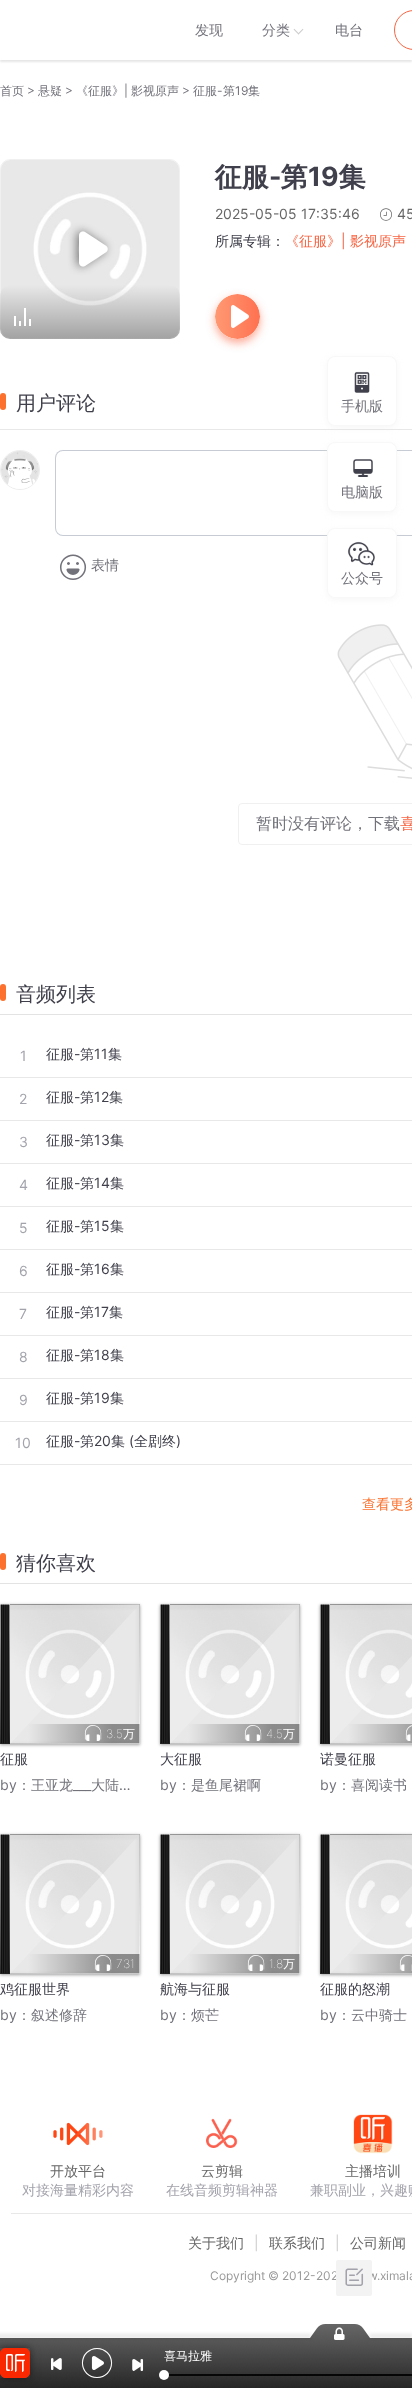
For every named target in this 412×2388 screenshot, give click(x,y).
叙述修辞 (59, 2014)
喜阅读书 (379, 1784)
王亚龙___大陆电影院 (96, 1784)
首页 (12, 90)
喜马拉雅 (77, 30)
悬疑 (50, 90)
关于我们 (216, 2242)
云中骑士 (379, 2014)
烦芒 (205, 2014)
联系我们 (297, 2242)
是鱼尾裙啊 (226, 1784)
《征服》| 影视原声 (127, 90)
